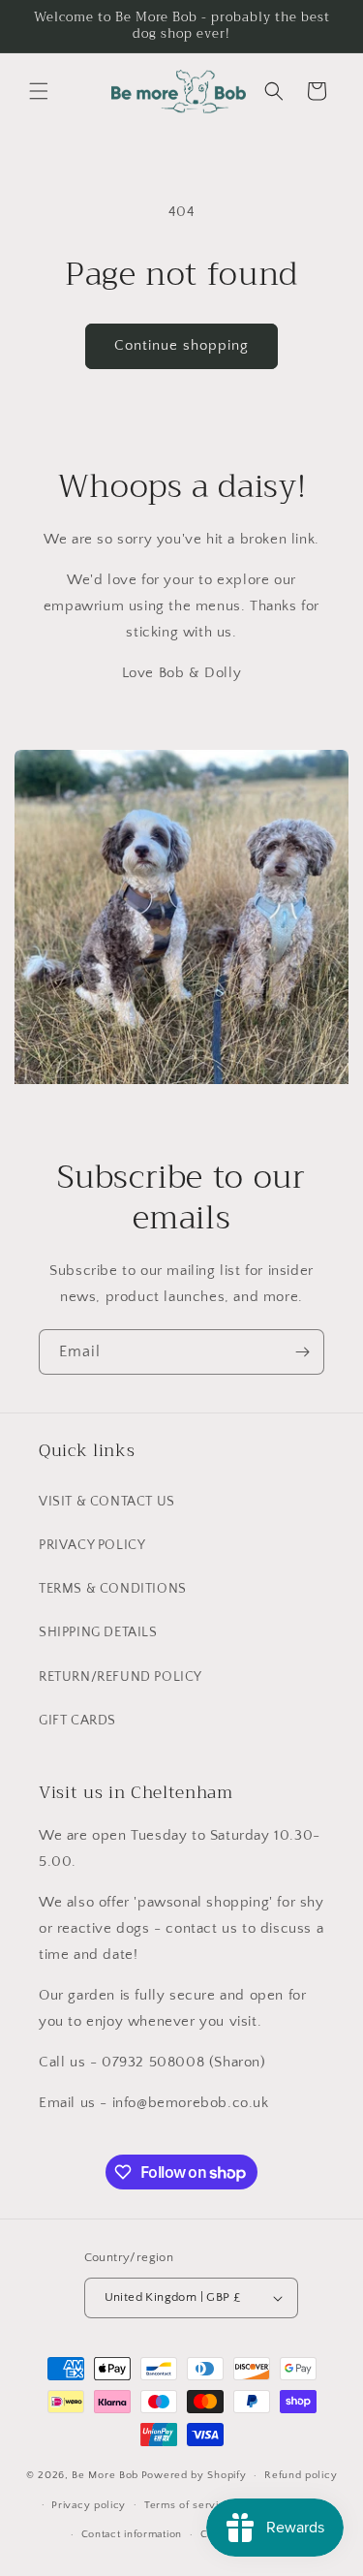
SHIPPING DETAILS (98, 1632)
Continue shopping (181, 345)
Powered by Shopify (194, 2475)
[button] (39, 91)
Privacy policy (89, 2505)
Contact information (132, 2534)
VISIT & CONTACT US (107, 1502)
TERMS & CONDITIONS (113, 1589)
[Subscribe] (302, 1352)
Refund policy (301, 2475)
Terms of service (188, 2505)
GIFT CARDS (77, 1721)
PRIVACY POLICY (92, 1545)
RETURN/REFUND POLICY (121, 1677)
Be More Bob (105, 2475)
